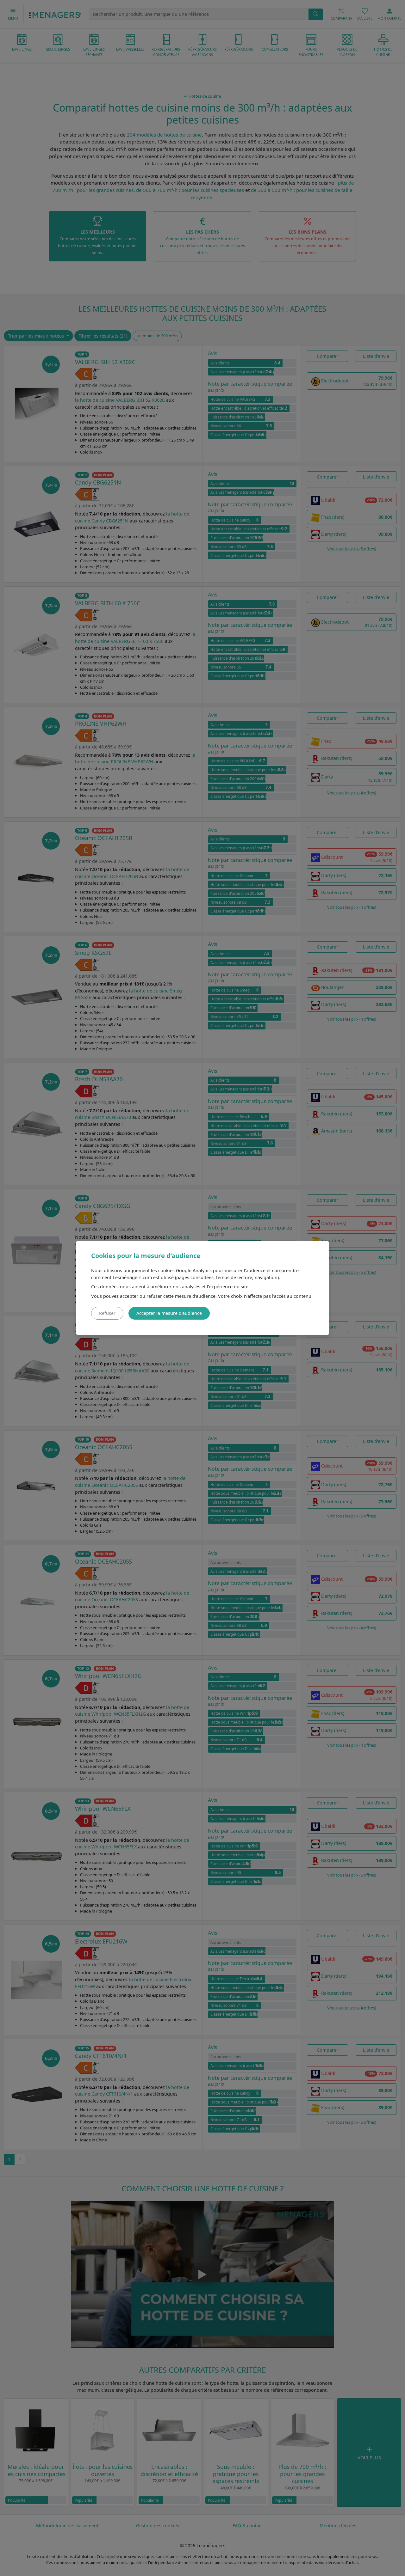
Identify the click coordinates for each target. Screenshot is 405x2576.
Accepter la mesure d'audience (169, 1313)
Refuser (107, 1313)
